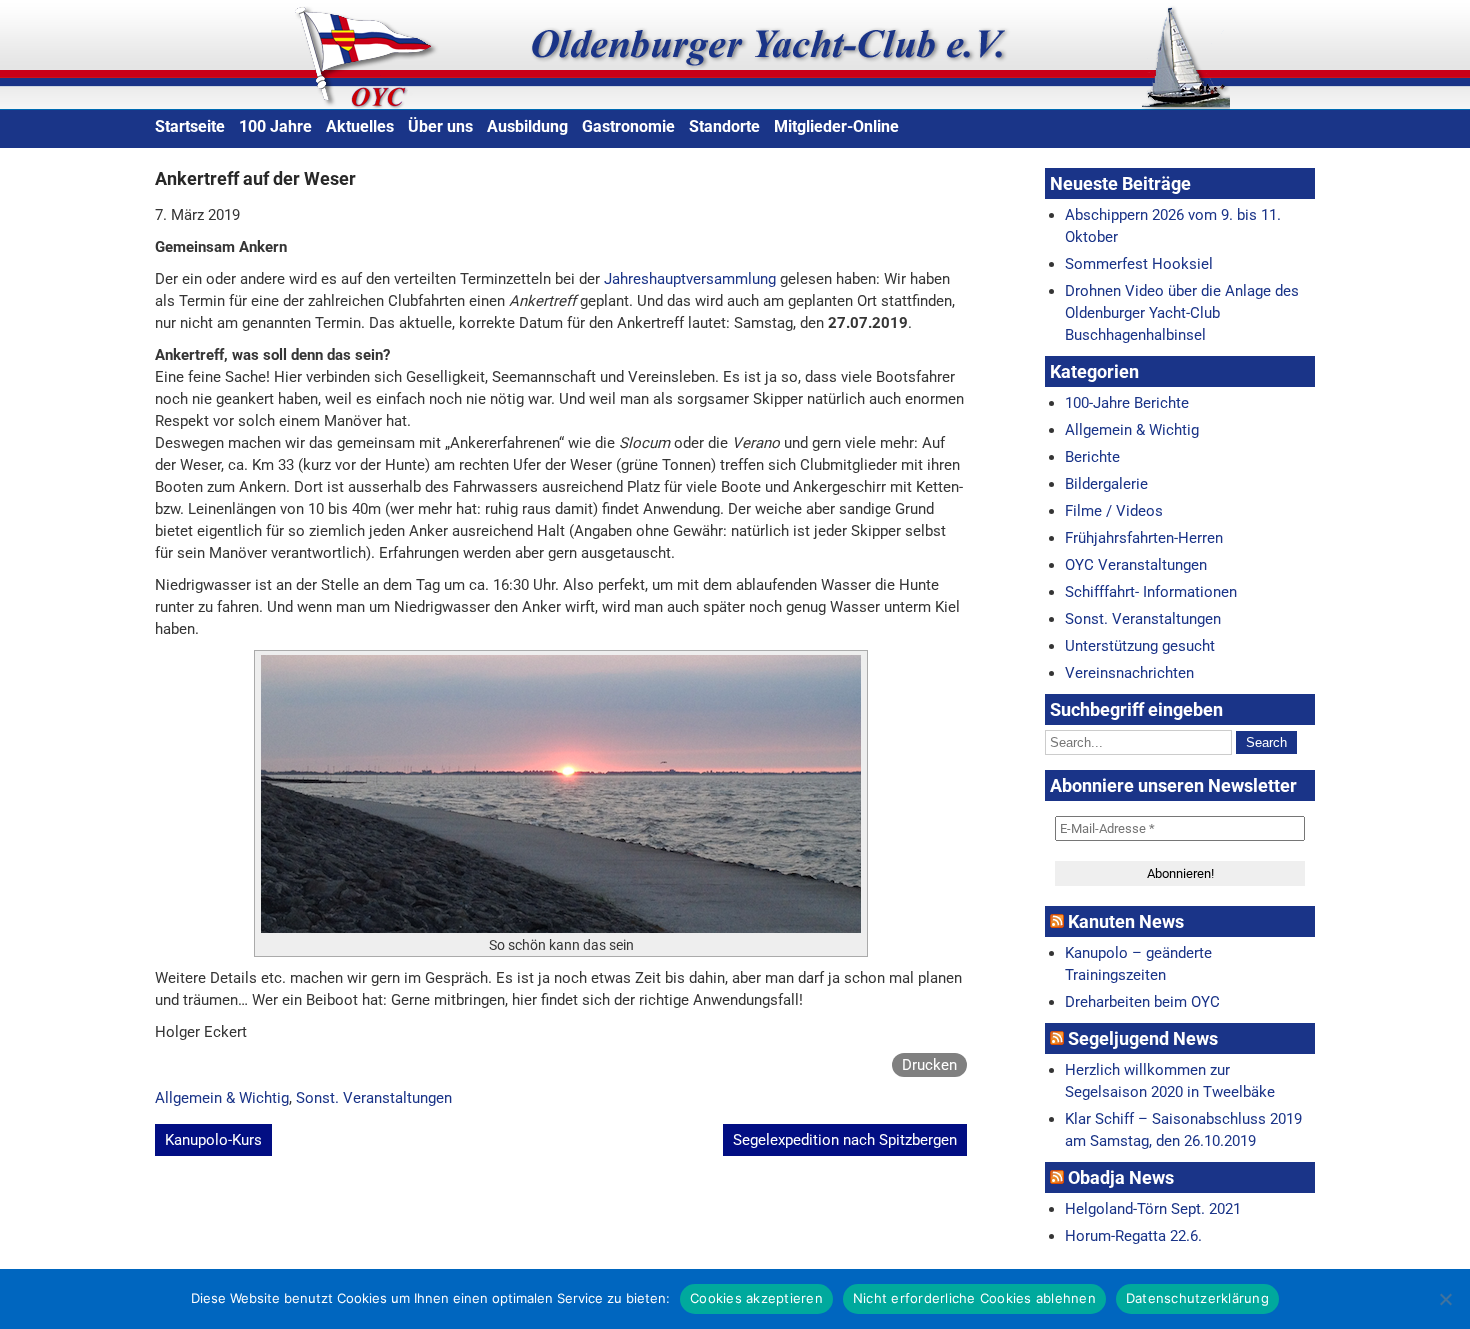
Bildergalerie (1106, 484)
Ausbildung (527, 126)
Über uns (440, 126)
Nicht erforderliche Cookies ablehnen (974, 1298)
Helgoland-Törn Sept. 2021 (1153, 1209)
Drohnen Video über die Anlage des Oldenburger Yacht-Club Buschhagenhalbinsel (1182, 313)
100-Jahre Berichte (1127, 403)
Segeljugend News (1143, 1038)
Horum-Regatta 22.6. (1133, 1236)
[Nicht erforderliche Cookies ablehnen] (1445, 1299)
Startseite (190, 126)
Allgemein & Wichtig (222, 1098)
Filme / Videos (1114, 511)
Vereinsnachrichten (1129, 673)
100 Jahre (275, 126)
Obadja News (1121, 1177)
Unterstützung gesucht (1140, 646)
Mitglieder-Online (836, 126)
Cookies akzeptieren (756, 1298)
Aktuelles (360, 126)
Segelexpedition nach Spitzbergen (845, 1140)
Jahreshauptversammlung (690, 279)
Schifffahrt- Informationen (1151, 592)
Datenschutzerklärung (1197, 1298)
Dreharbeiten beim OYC (1142, 1002)
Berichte (1092, 457)
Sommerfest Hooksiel (1139, 264)
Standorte (724, 126)
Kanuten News (1126, 921)
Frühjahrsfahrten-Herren (1144, 538)
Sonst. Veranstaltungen (374, 1098)
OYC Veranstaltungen (1136, 565)
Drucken (929, 1065)
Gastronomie (628, 126)
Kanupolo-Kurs (213, 1140)
